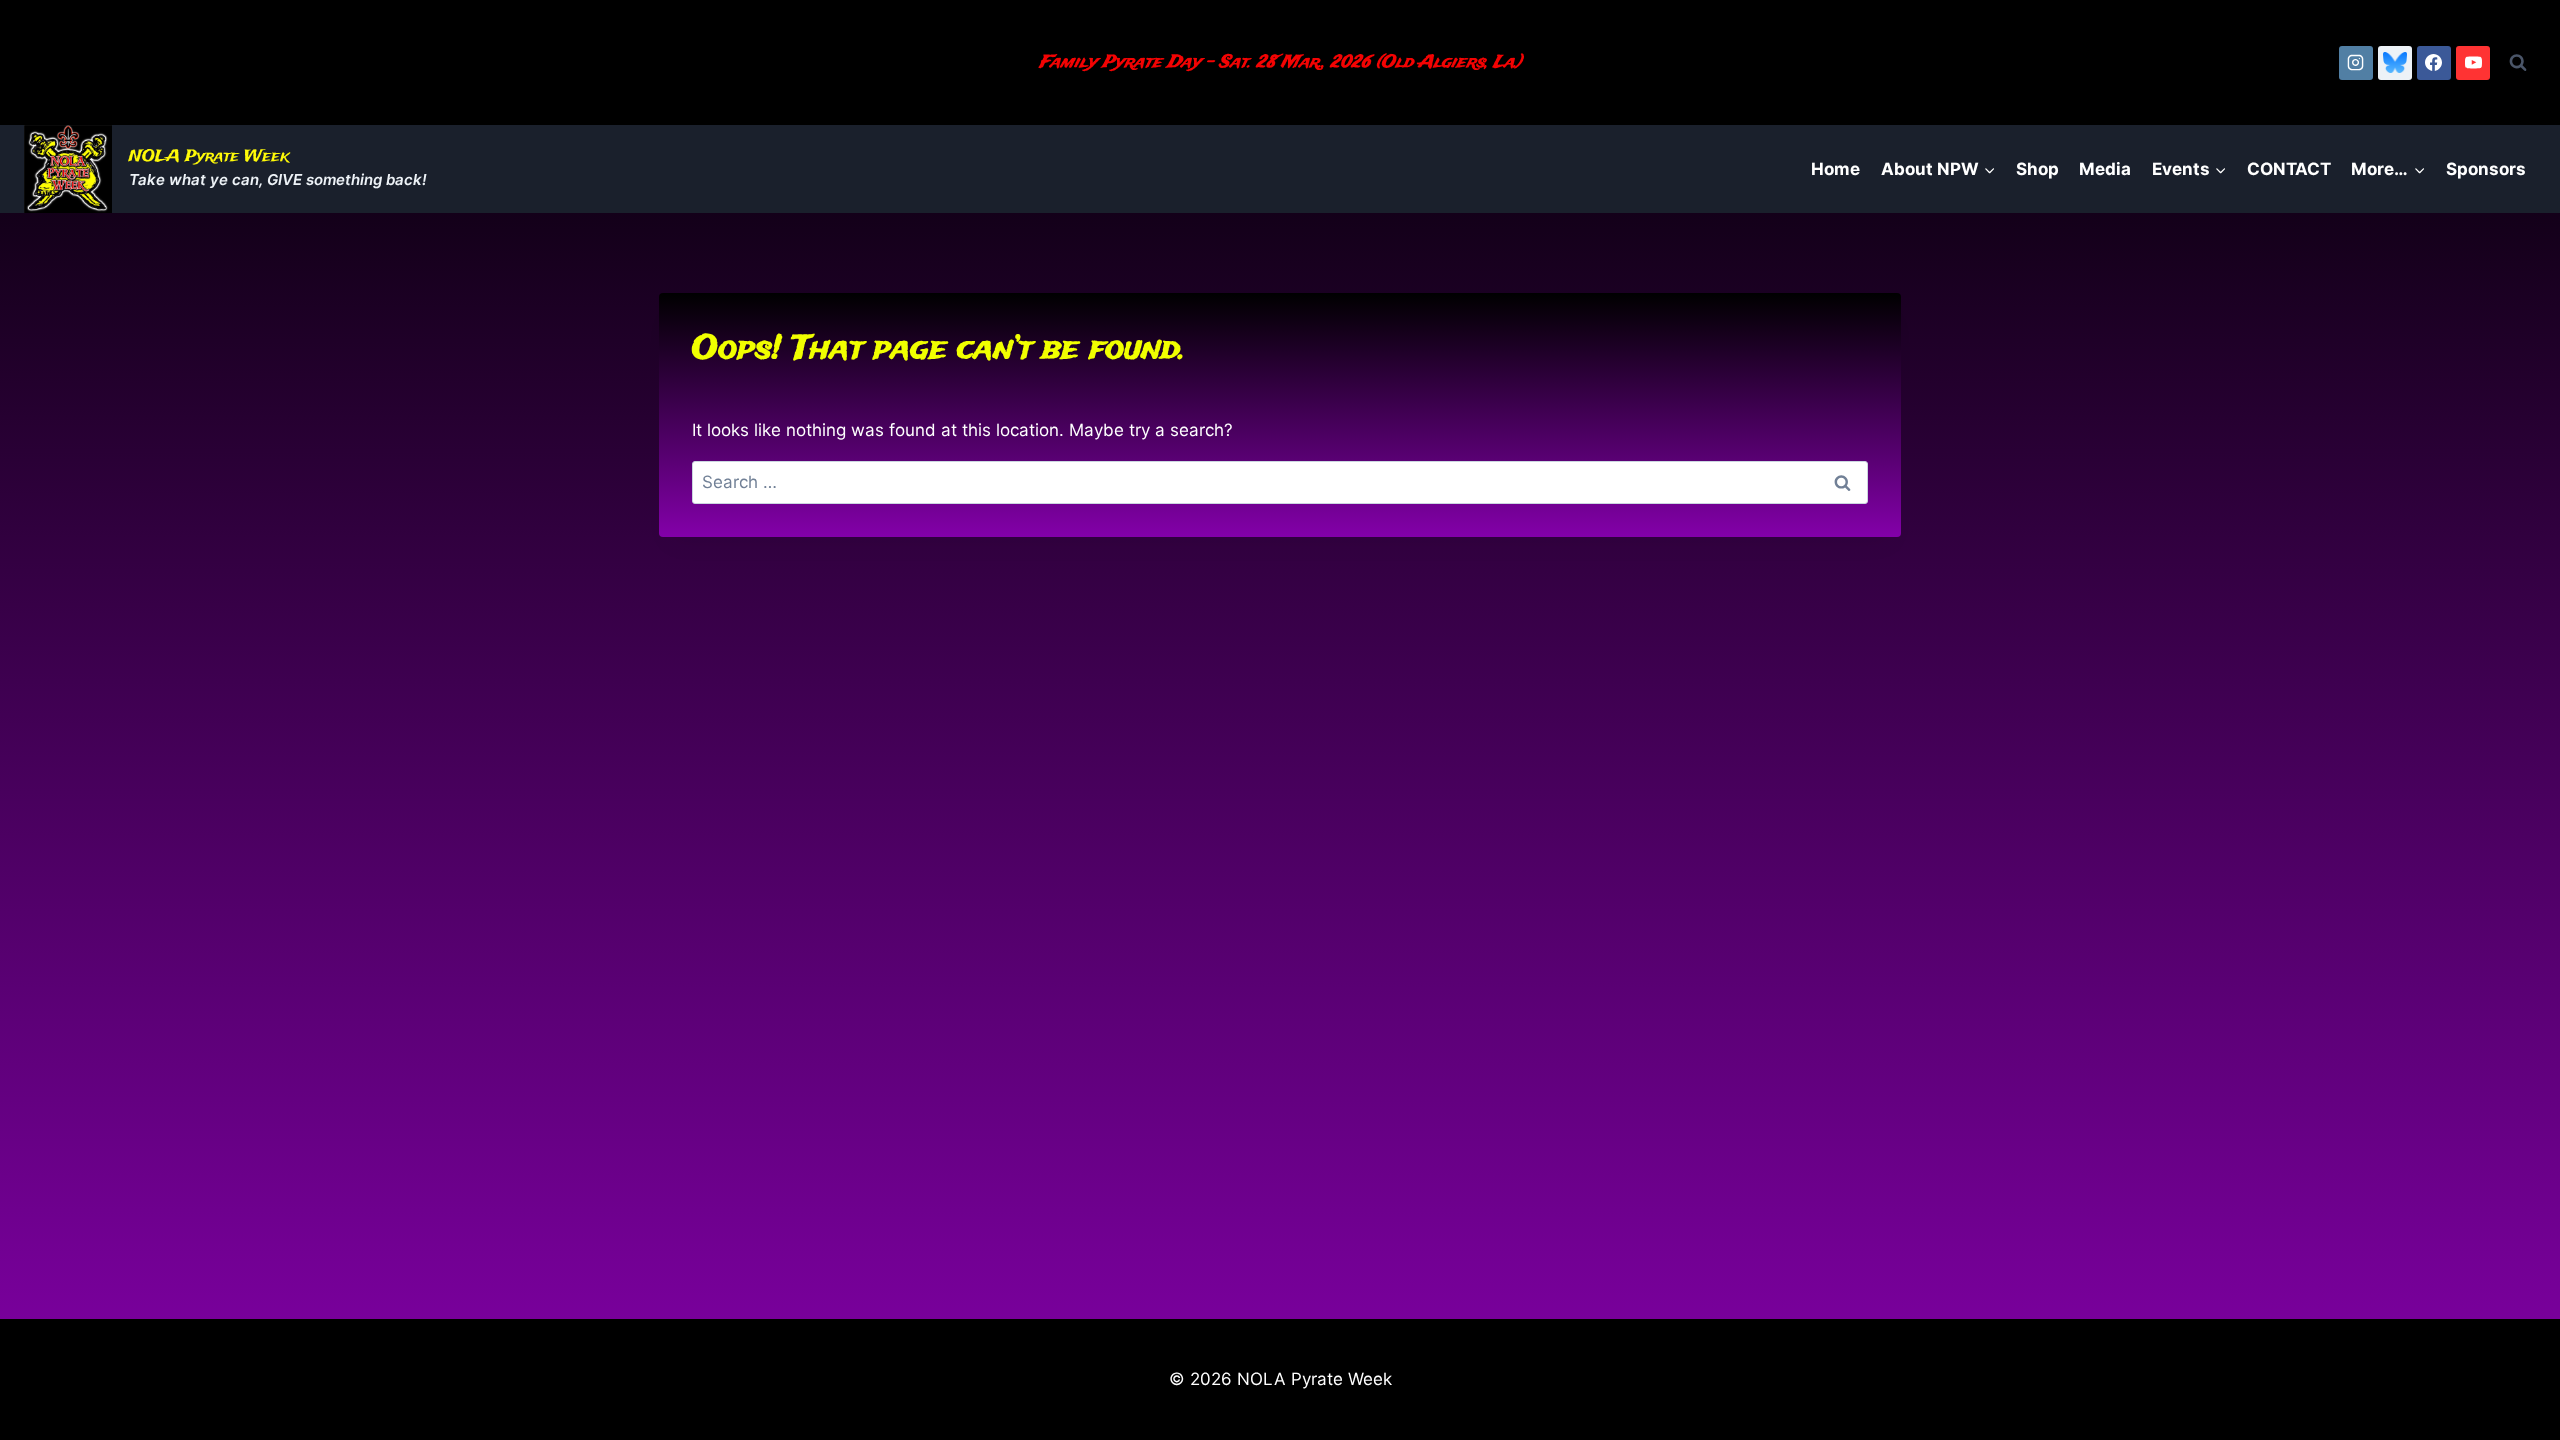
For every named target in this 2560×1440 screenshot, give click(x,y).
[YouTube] (2473, 63)
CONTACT (2289, 169)
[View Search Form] (2518, 63)
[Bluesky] (2395, 63)
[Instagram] (2356, 63)
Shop (2037, 169)
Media (2105, 169)
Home (1835, 169)
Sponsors (2486, 169)
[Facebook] (2434, 63)
